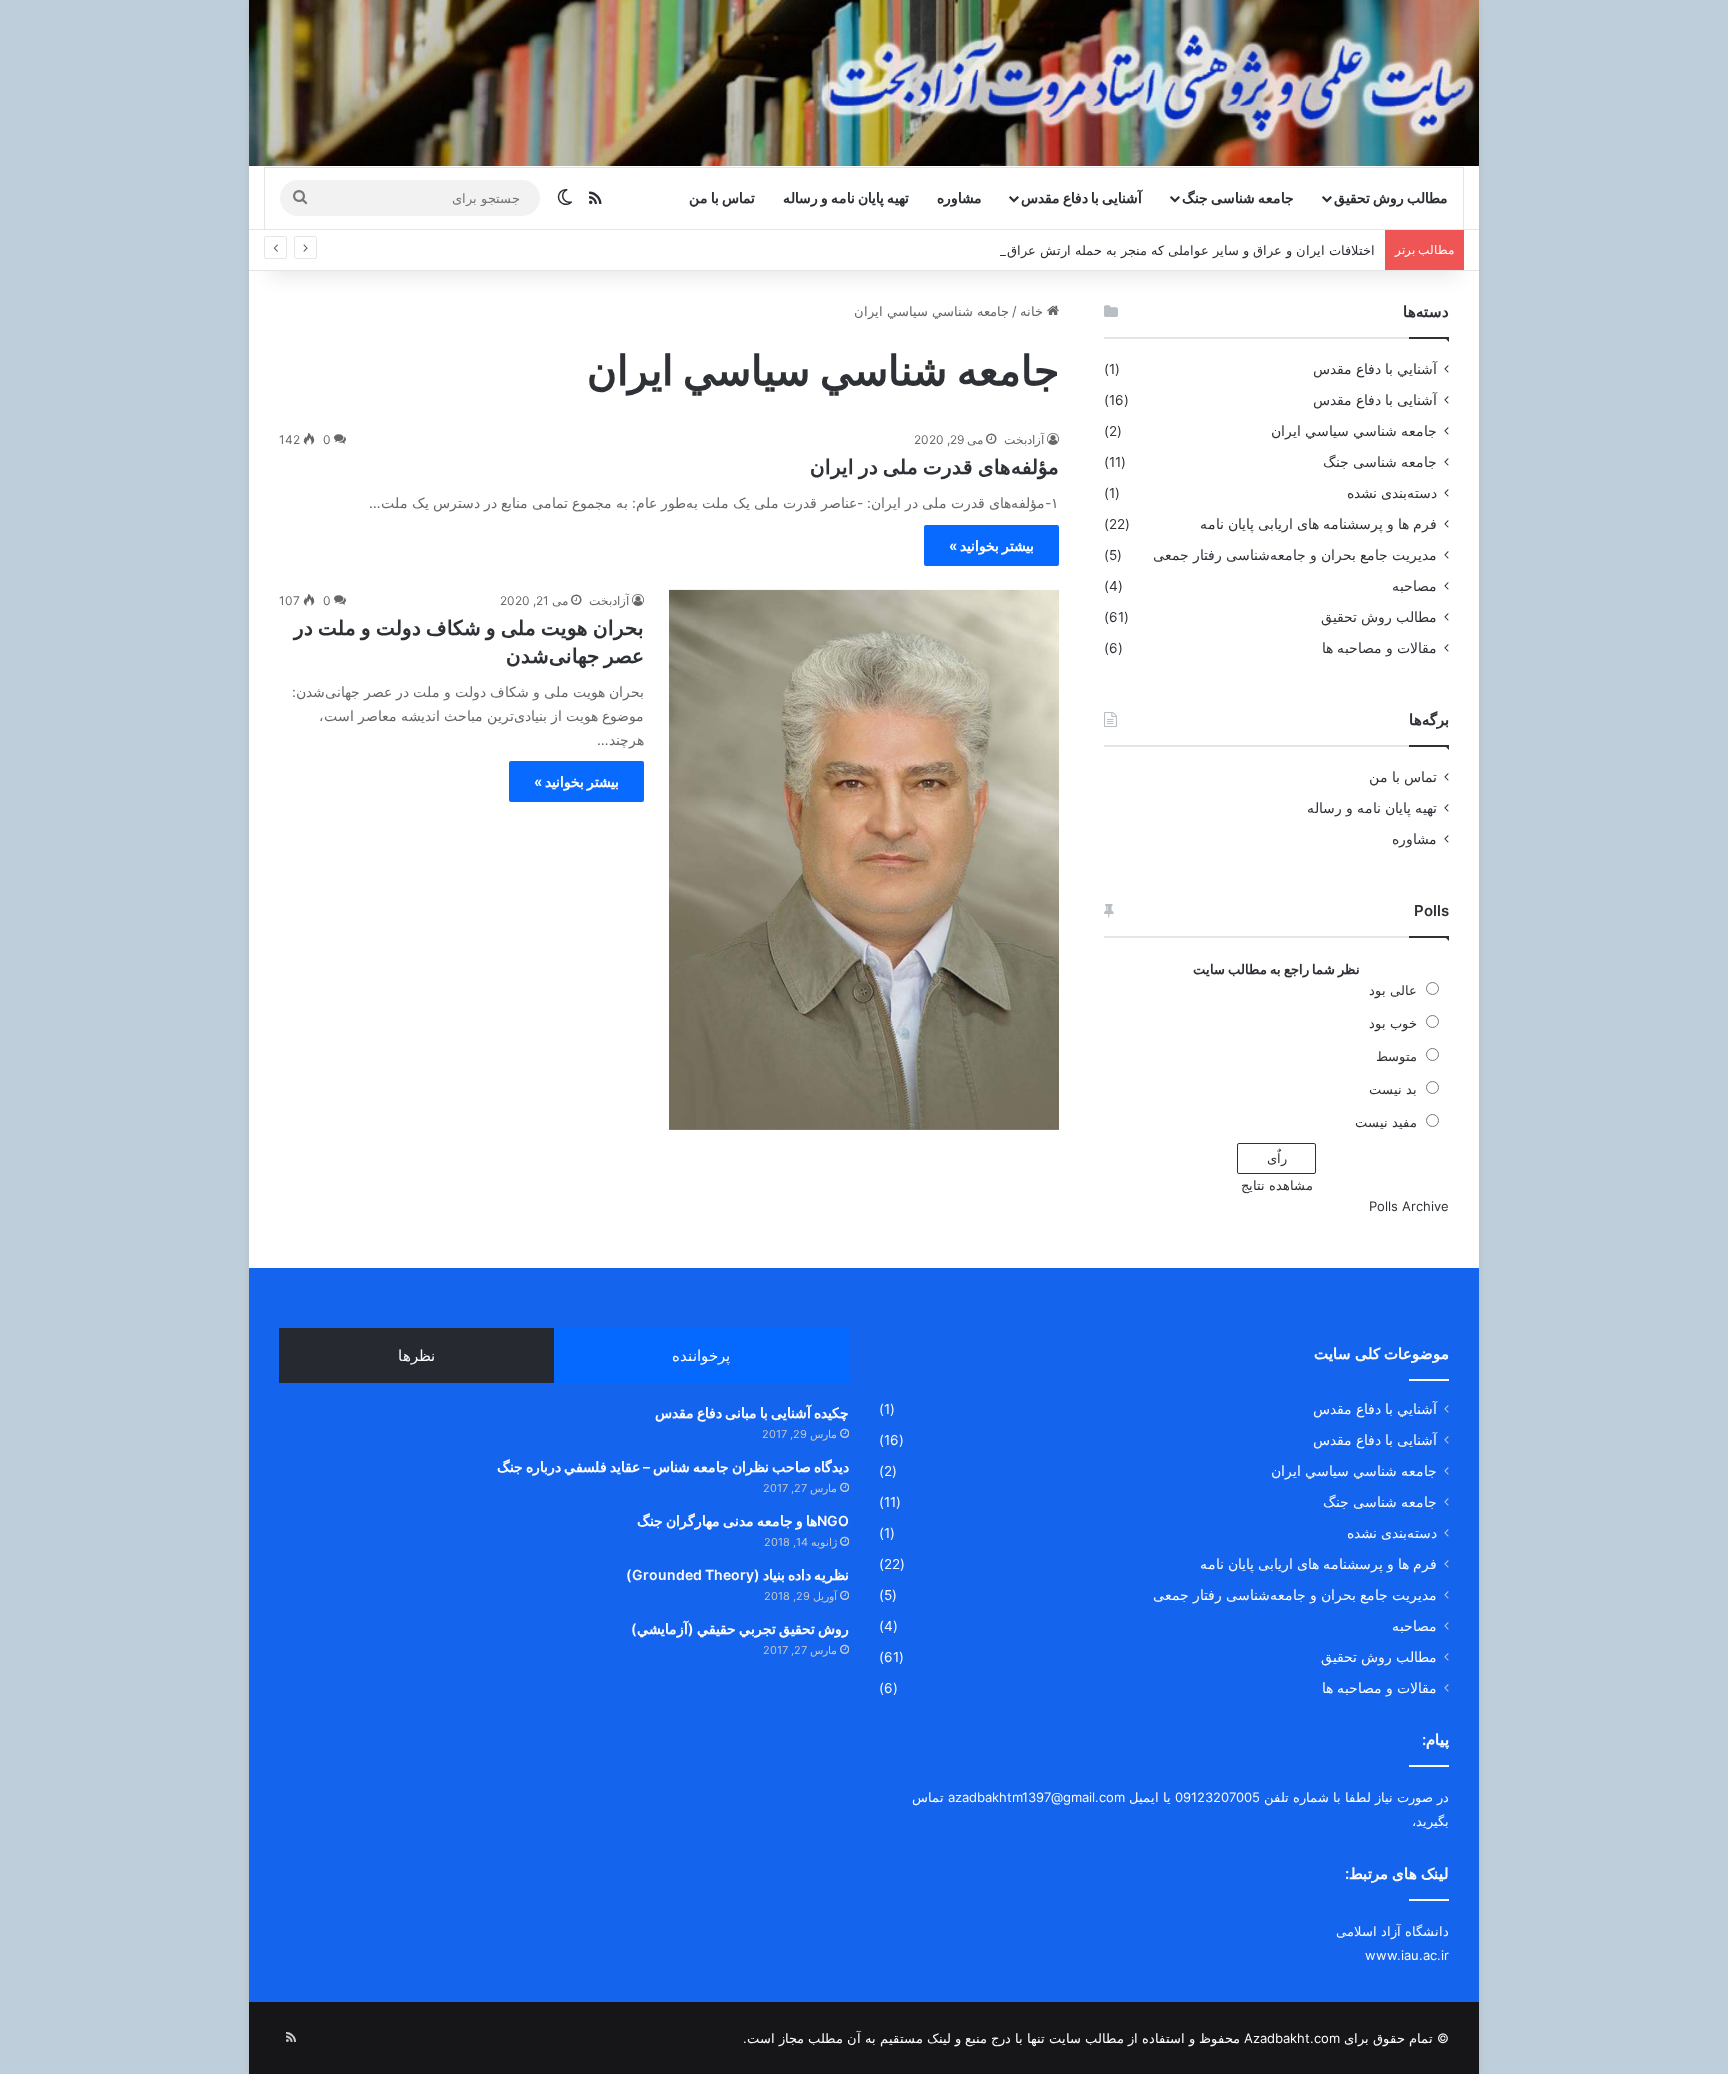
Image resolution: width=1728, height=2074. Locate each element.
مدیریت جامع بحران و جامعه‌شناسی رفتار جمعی (1295, 555)
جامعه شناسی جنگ (1238, 197)
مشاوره (959, 197)
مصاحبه (1414, 586)
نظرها (416, 1355)
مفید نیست (1386, 1122)
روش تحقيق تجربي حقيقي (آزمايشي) (740, 1628)
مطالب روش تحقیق (1391, 197)
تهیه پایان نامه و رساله (846, 197)
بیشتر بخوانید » (991, 545)
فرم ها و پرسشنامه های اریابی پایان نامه (1318, 524)
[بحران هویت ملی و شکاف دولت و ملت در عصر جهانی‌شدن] (864, 860)
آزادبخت (1024, 439)
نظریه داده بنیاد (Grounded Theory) (737, 1574)
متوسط (1396, 1056)
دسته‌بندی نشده (1392, 493)
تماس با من (722, 197)
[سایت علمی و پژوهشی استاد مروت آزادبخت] (864, 83)
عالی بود (1393, 990)
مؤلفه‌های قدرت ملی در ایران (934, 467)
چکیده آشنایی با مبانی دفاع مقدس (752, 1412)
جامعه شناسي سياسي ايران (1354, 431)
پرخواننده (701, 1355)
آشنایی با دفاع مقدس (1081, 197)
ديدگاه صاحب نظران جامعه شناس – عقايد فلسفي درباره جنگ (673, 1466)
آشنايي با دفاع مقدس (1375, 369)
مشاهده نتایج (1277, 1185)
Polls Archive (1409, 1206)
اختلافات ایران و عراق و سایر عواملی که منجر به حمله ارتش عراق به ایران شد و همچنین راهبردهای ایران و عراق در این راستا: (1023, 250)
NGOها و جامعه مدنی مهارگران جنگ (743, 1520)
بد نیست (1393, 1089)
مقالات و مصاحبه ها (1379, 648)
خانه (1033, 311)
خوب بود (1393, 1023)
